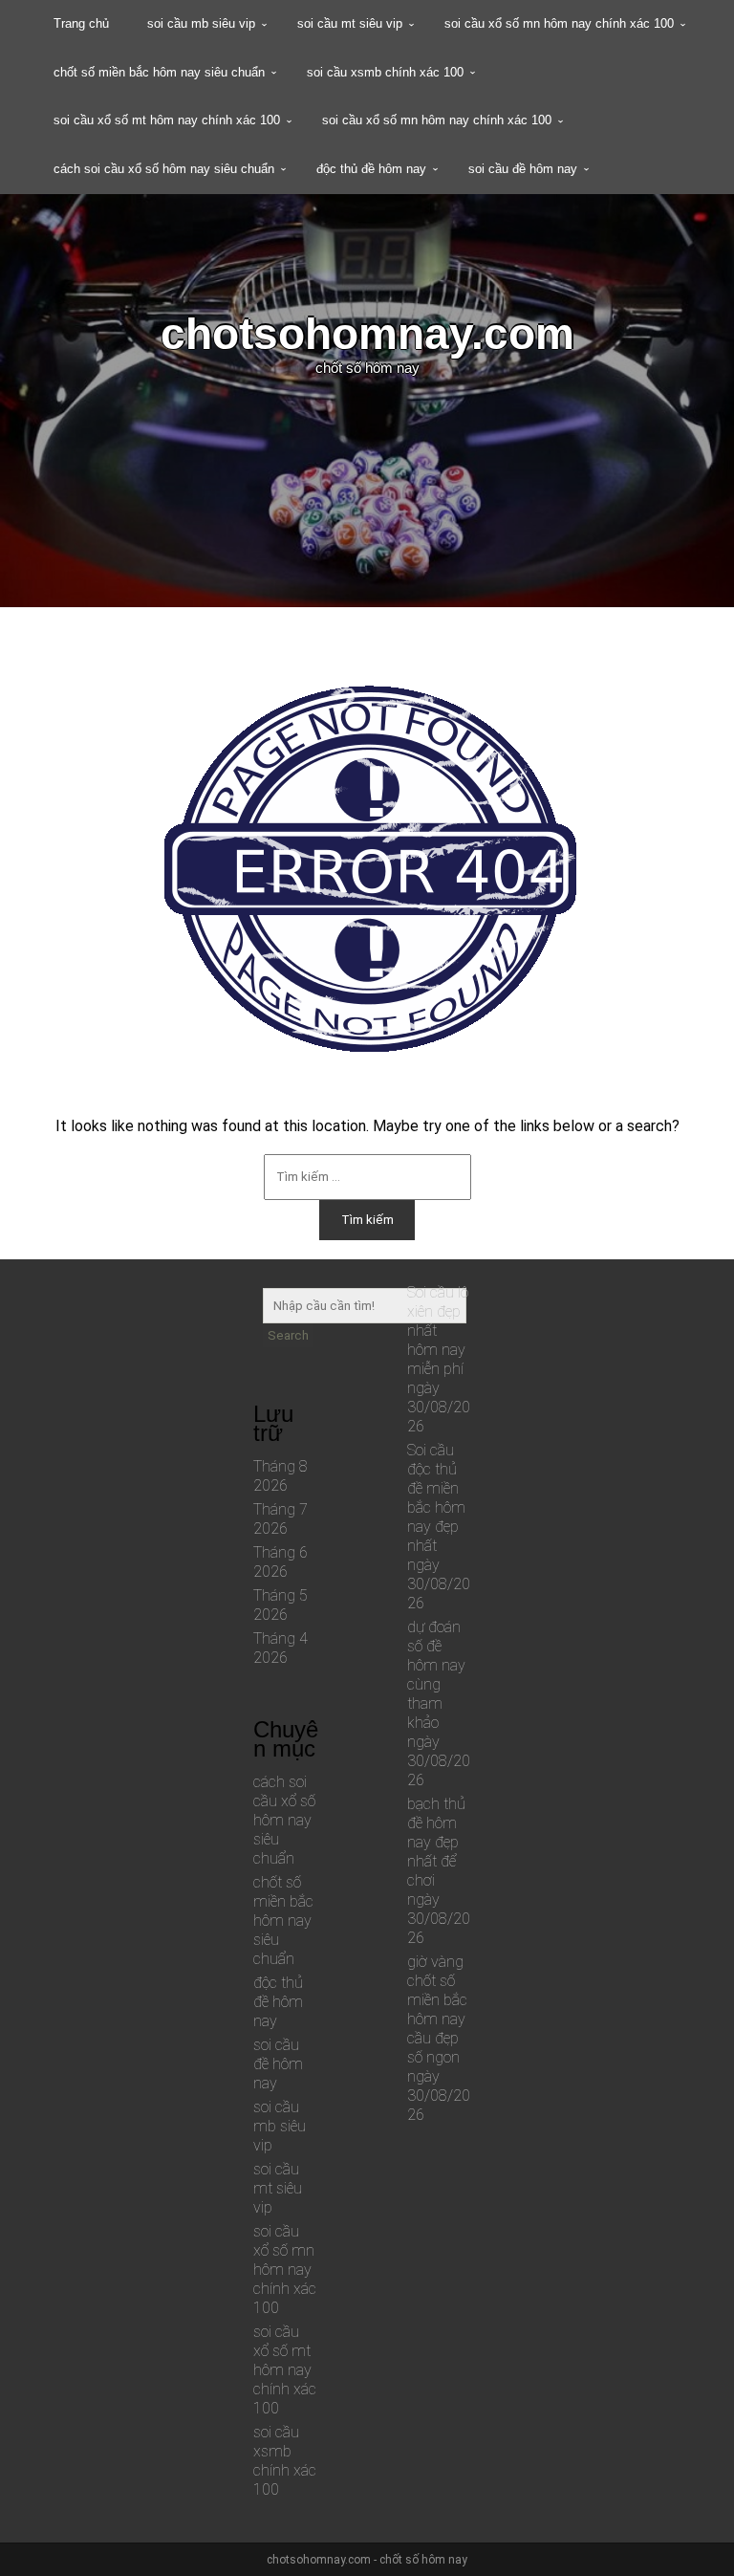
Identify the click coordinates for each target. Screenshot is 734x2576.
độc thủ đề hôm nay (371, 169)
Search (288, 1335)
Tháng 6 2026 (281, 1562)
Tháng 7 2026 (281, 1519)
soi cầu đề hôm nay (523, 169)
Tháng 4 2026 (281, 1648)
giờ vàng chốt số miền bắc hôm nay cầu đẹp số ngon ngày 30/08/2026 (439, 2038)
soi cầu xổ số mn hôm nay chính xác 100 (559, 23)
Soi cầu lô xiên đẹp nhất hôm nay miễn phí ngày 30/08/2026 (439, 1359)
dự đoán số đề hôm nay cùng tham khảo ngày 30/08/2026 (439, 1703)
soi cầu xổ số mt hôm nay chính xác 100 (167, 120)
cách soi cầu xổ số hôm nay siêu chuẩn (164, 169)
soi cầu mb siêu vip (201, 23)
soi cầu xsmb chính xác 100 (385, 72)
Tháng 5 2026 (281, 1605)
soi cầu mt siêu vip (350, 23)
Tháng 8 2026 (281, 1476)
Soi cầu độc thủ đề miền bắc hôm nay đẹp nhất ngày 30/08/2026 (439, 1527)
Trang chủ (81, 23)
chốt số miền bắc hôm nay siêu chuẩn (159, 72)
